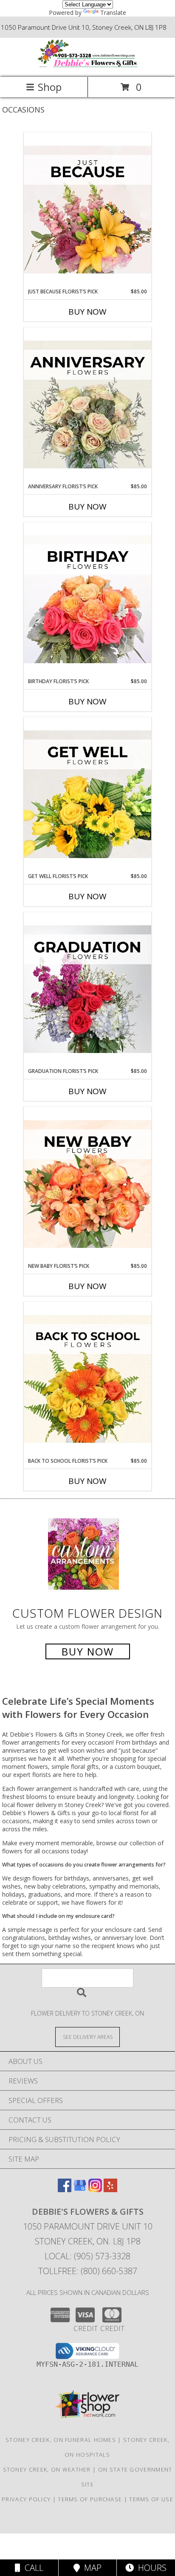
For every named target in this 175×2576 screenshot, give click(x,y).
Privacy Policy (26, 2499)
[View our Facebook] (65, 2189)
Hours (150, 2568)
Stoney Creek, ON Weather (47, 2469)
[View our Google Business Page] (80, 2189)
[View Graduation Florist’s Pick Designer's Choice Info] (87, 990)
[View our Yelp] (110, 2189)
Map (91, 2568)
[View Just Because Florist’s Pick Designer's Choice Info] (87, 210)
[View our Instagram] (95, 2189)
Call (32, 2568)
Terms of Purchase (90, 2499)
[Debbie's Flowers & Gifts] (87, 65)
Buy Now (87, 312)
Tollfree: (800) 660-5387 (88, 2271)
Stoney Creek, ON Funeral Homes (61, 2440)
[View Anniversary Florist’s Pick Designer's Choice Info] (87, 405)
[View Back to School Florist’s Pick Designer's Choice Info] (87, 1379)
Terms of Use (151, 2499)
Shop (50, 87)
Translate (113, 13)
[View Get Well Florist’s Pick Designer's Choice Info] (87, 795)
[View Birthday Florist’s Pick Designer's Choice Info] (87, 600)
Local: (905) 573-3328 (87, 2256)
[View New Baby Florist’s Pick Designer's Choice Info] (87, 1185)
